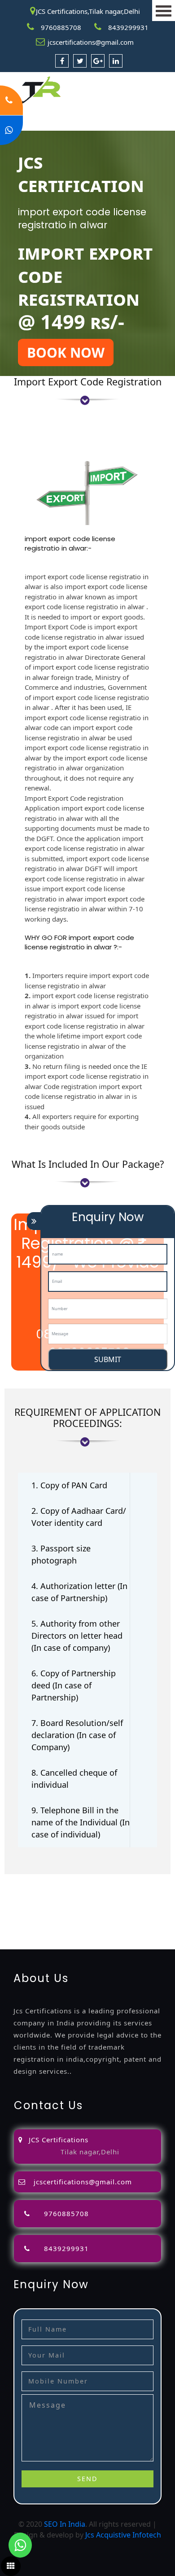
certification (109, 1912)
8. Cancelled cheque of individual (74, 1779)
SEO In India (65, 2524)
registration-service (33, 1880)
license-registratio (56, 1912)
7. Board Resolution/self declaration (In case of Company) (77, 1735)
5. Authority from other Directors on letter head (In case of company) (77, 1636)
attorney (15, 1901)
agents (43, 1901)
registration (76, 1901)
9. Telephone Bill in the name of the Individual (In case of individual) (81, 1822)
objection (100, 1890)
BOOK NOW (66, 352)
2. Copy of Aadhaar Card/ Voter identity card (79, 1517)
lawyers (131, 1890)
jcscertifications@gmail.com (91, 42)
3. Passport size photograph (61, 1554)
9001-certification (30, 1922)
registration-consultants (109, 1880)
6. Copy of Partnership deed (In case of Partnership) (74, 1685)
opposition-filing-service (41, 1890)
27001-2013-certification (102, 1933)
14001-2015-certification (102, 1922)
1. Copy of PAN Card (69, 1485)
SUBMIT (108, 1359)
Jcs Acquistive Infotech (123, 2535)
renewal (112, 1901)
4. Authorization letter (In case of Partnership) (79, 1592)
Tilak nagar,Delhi (90, 2152)
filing (154, 1890)
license (12, 1912)
